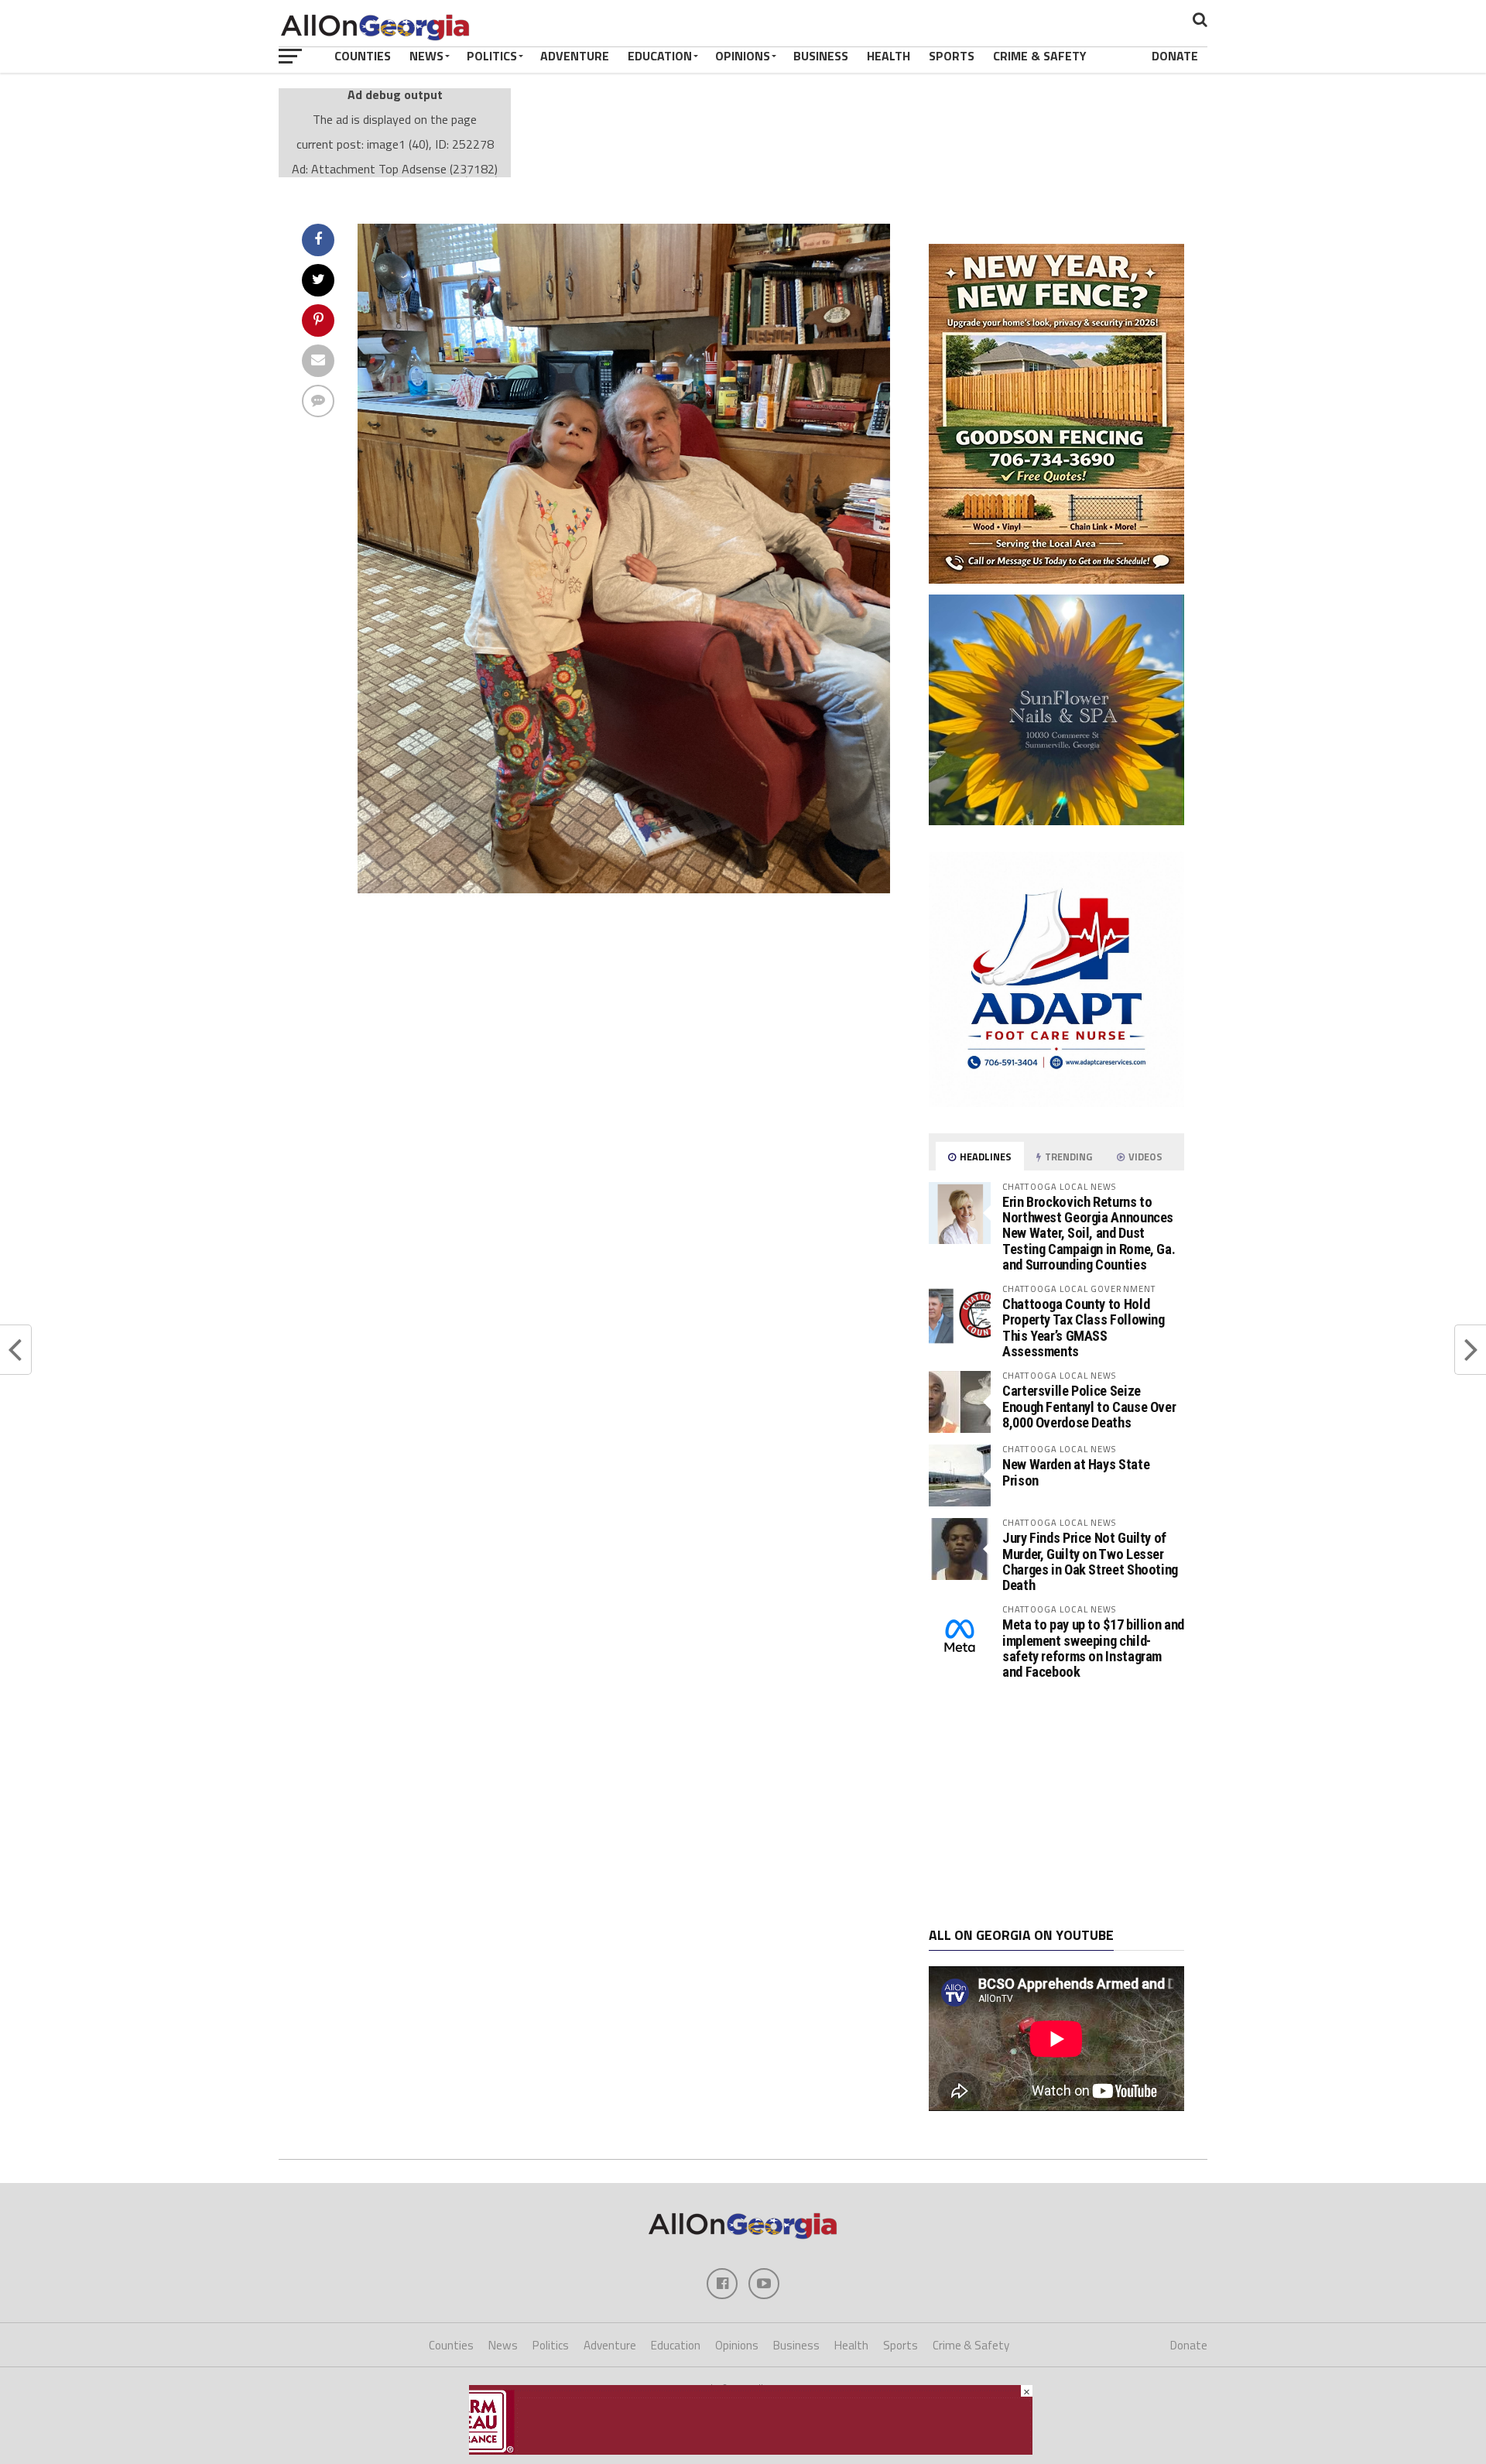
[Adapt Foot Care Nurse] (1056, 1102)
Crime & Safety (1040, 56)
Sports (952, 56)
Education (660, 56)
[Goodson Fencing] (1056, 579)
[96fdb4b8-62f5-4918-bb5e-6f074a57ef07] (1056, 821)
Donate (1175, 56)
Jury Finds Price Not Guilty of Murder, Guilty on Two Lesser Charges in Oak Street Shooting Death (1090, 1561)
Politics (492, 56)
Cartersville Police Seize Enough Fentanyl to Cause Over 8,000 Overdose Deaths (1089, 1406)
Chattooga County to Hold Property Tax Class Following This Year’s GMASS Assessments (1084, 1328)
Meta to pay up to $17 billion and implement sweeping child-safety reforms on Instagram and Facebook (1093, 1648)
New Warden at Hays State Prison (1076, 1472)
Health (889, 56)
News (426, 56)
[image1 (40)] (624, 896)
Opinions (743, 56)
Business (821, 56)
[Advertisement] (1056, 1804)
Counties (363, 56)
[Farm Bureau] (751, 2450)
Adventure (575, 56)
